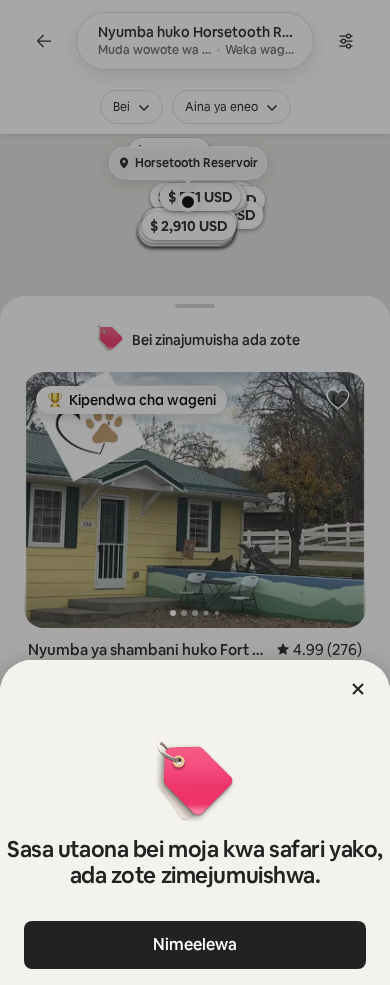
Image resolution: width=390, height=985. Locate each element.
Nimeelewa (195, 944)
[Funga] (358, 689)
